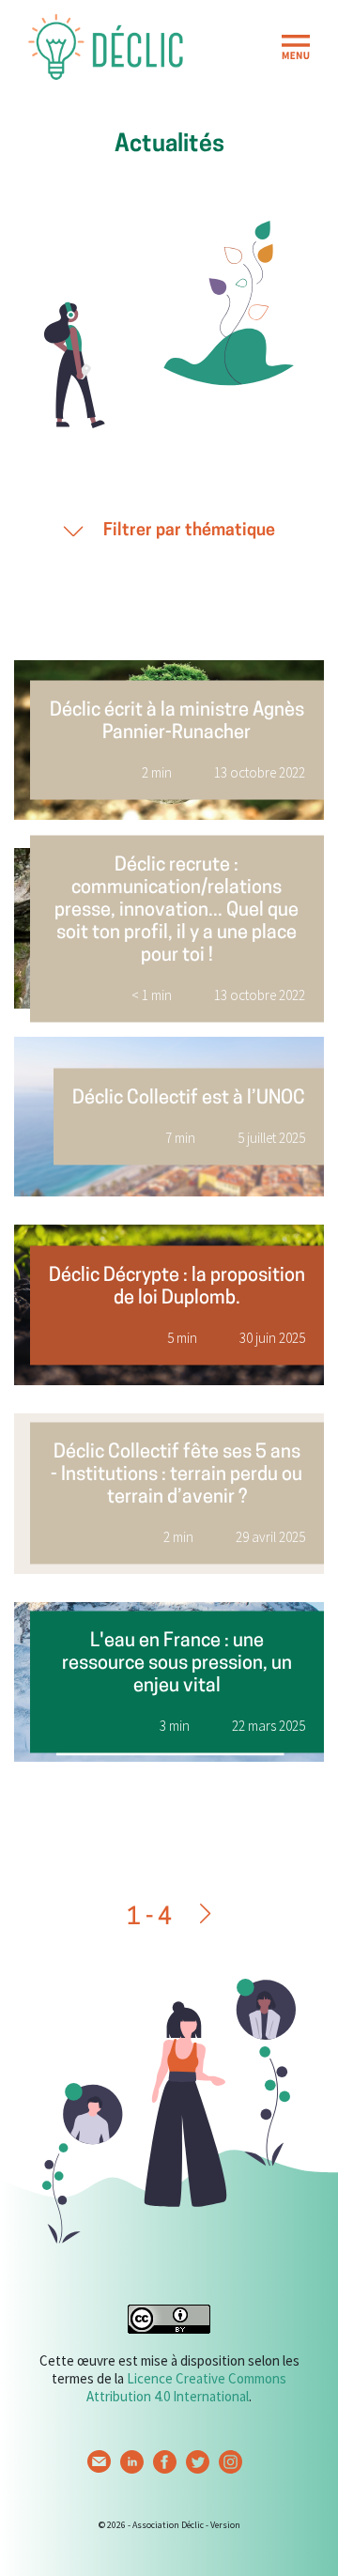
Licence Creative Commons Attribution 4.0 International (186, 2387)
